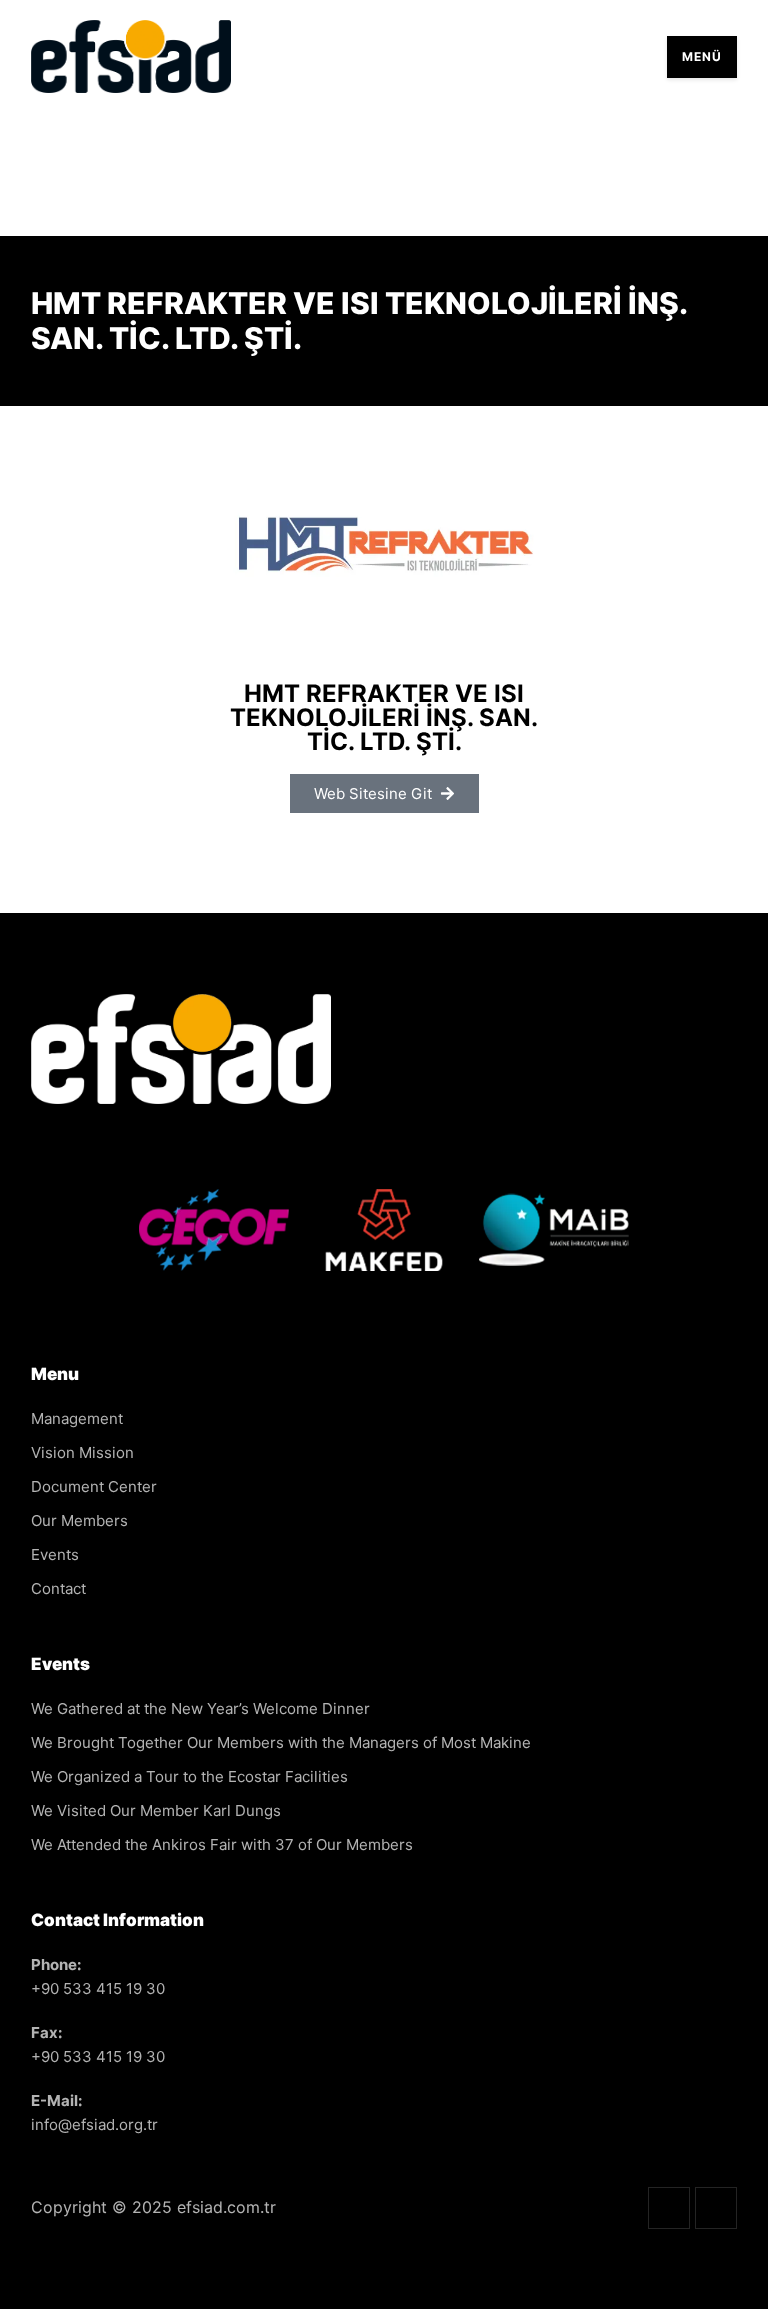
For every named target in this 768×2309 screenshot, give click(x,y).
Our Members (79, 1520)
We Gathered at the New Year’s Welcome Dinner (200, 1708)
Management (77, 1418)
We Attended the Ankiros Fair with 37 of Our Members (222, 1844)
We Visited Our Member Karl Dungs (156, 1810)
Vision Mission (82, 1452)
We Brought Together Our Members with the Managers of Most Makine (281, 1742)
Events (55, 1554)
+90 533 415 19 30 (98, 1988)
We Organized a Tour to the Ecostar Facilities (189, 1776)
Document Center (94, 1486)
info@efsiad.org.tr (94, 2124)
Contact (58, 1588)
